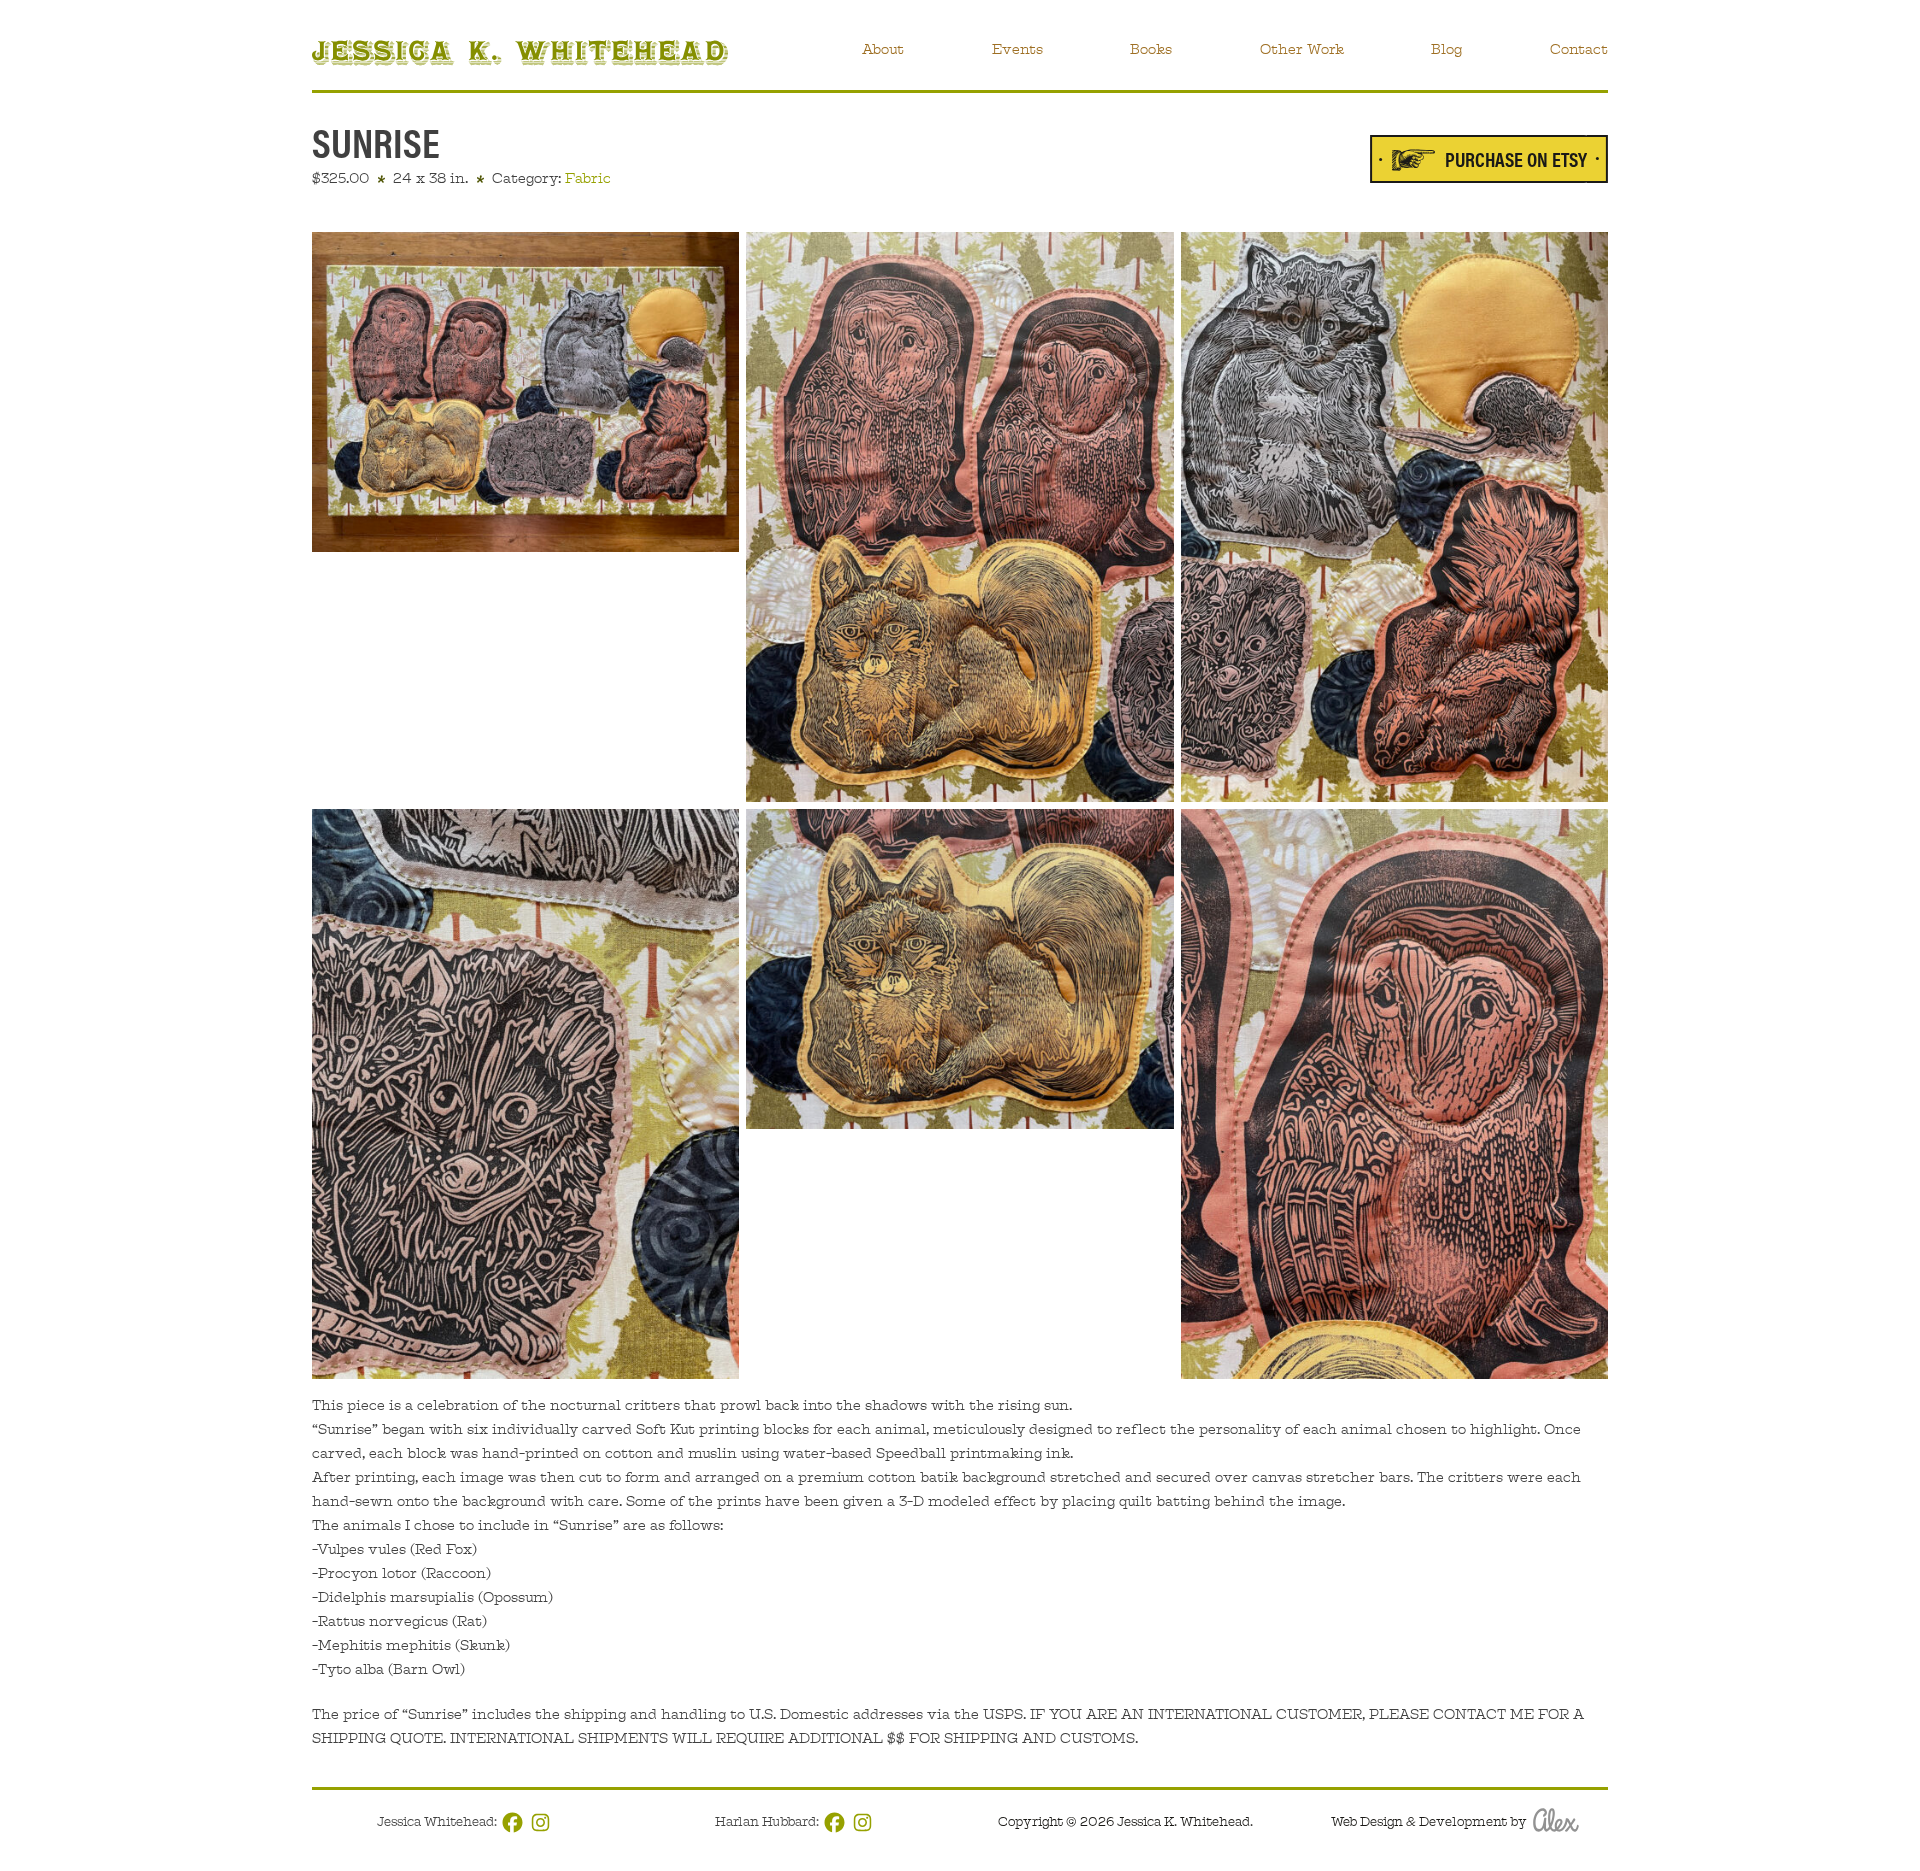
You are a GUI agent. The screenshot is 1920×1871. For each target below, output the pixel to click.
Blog (1446, 49)
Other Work (1302, 49)
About (883, 49)
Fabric (588, 178)
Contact (1579, 49)
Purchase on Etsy (1516, 158)
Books (1151, 49)
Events (1017, 49)
